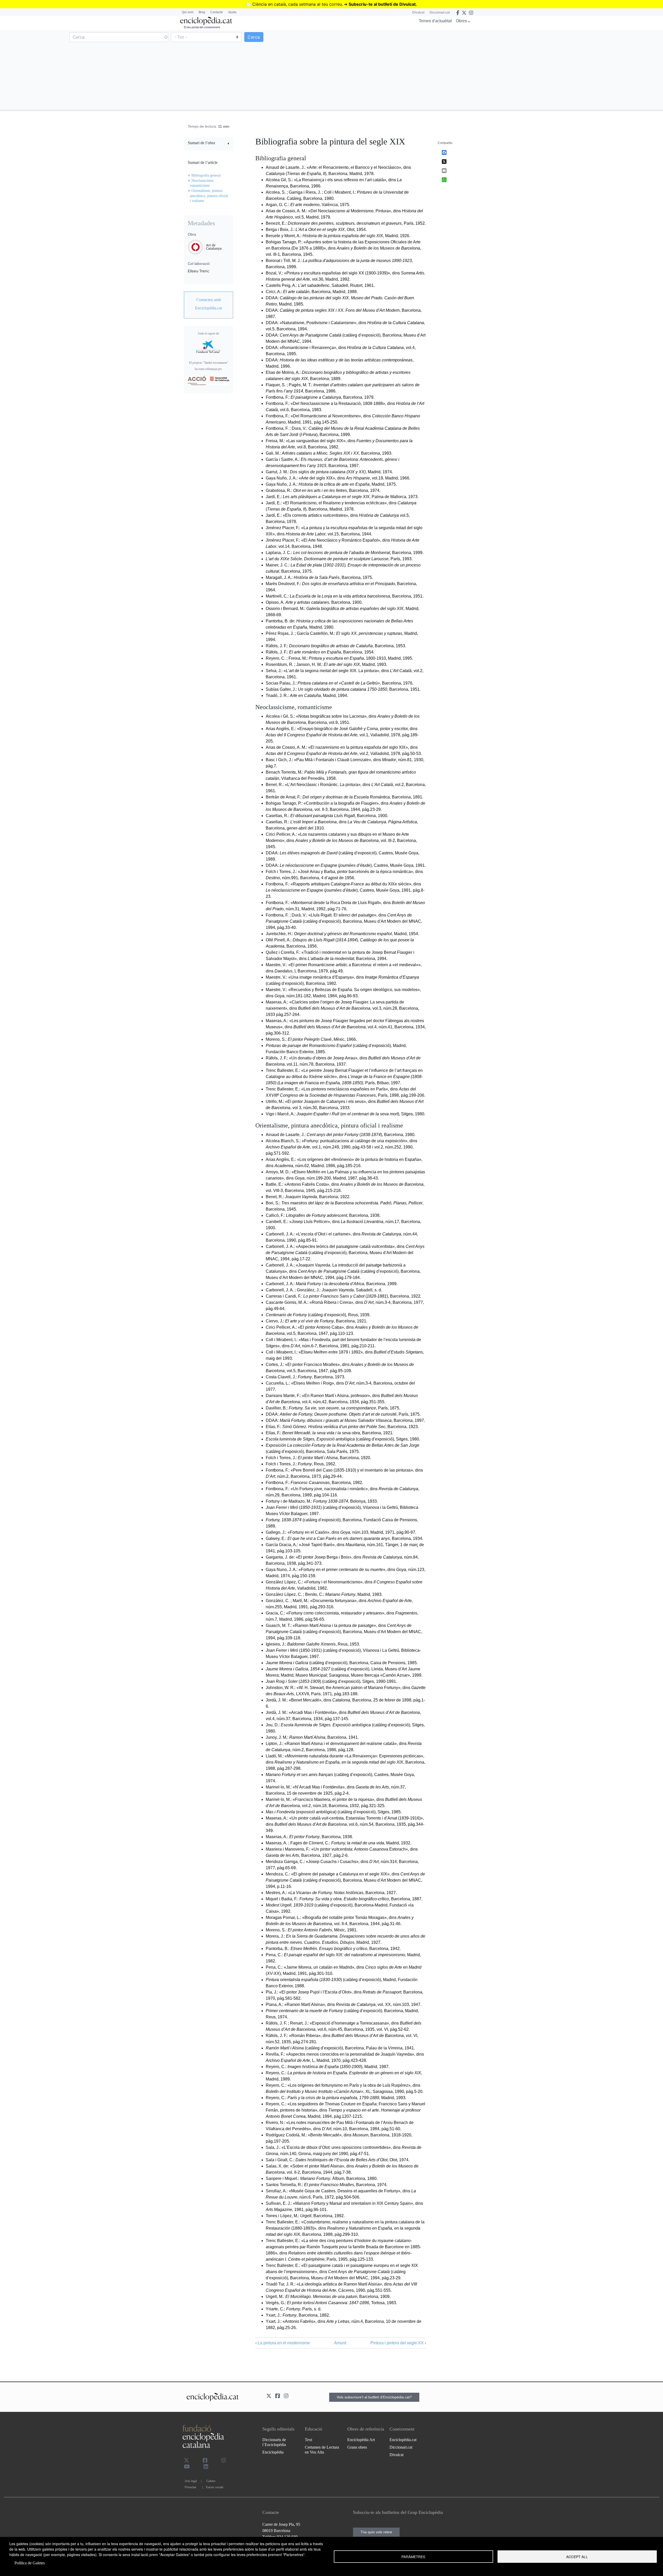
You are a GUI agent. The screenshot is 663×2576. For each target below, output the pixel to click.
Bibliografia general (206, 175)
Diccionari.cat (440, 12)
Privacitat (190, 2487)
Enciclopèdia (273, 2452)
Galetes (211, 2481)
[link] (208, 144)
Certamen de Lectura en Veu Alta (322, 2450)
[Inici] (206, 21)
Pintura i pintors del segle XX (398, 2343)
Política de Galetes (30, 2563)
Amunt (340, 2343)
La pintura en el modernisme (283, 2343)
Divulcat (418, 12)
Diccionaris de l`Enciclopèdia (274, 2442)
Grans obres (357, 2447)
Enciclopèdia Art (361, 2440)
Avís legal (191, 2481)
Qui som (188, 12)
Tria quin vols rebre (376, 2532)
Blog (202, 12)
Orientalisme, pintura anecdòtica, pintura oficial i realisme (209, 196)
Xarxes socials (215, 2487)
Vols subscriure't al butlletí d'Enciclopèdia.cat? (374, 2397)
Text (308, 2440)
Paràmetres (413, 2557)
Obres (461, 21)
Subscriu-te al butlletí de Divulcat (382, 4)
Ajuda (232, 12)
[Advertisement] (497, 70)
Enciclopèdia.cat (403, 2440)
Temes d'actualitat (435, 21)
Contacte (217, 12)
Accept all (577, 2557)
